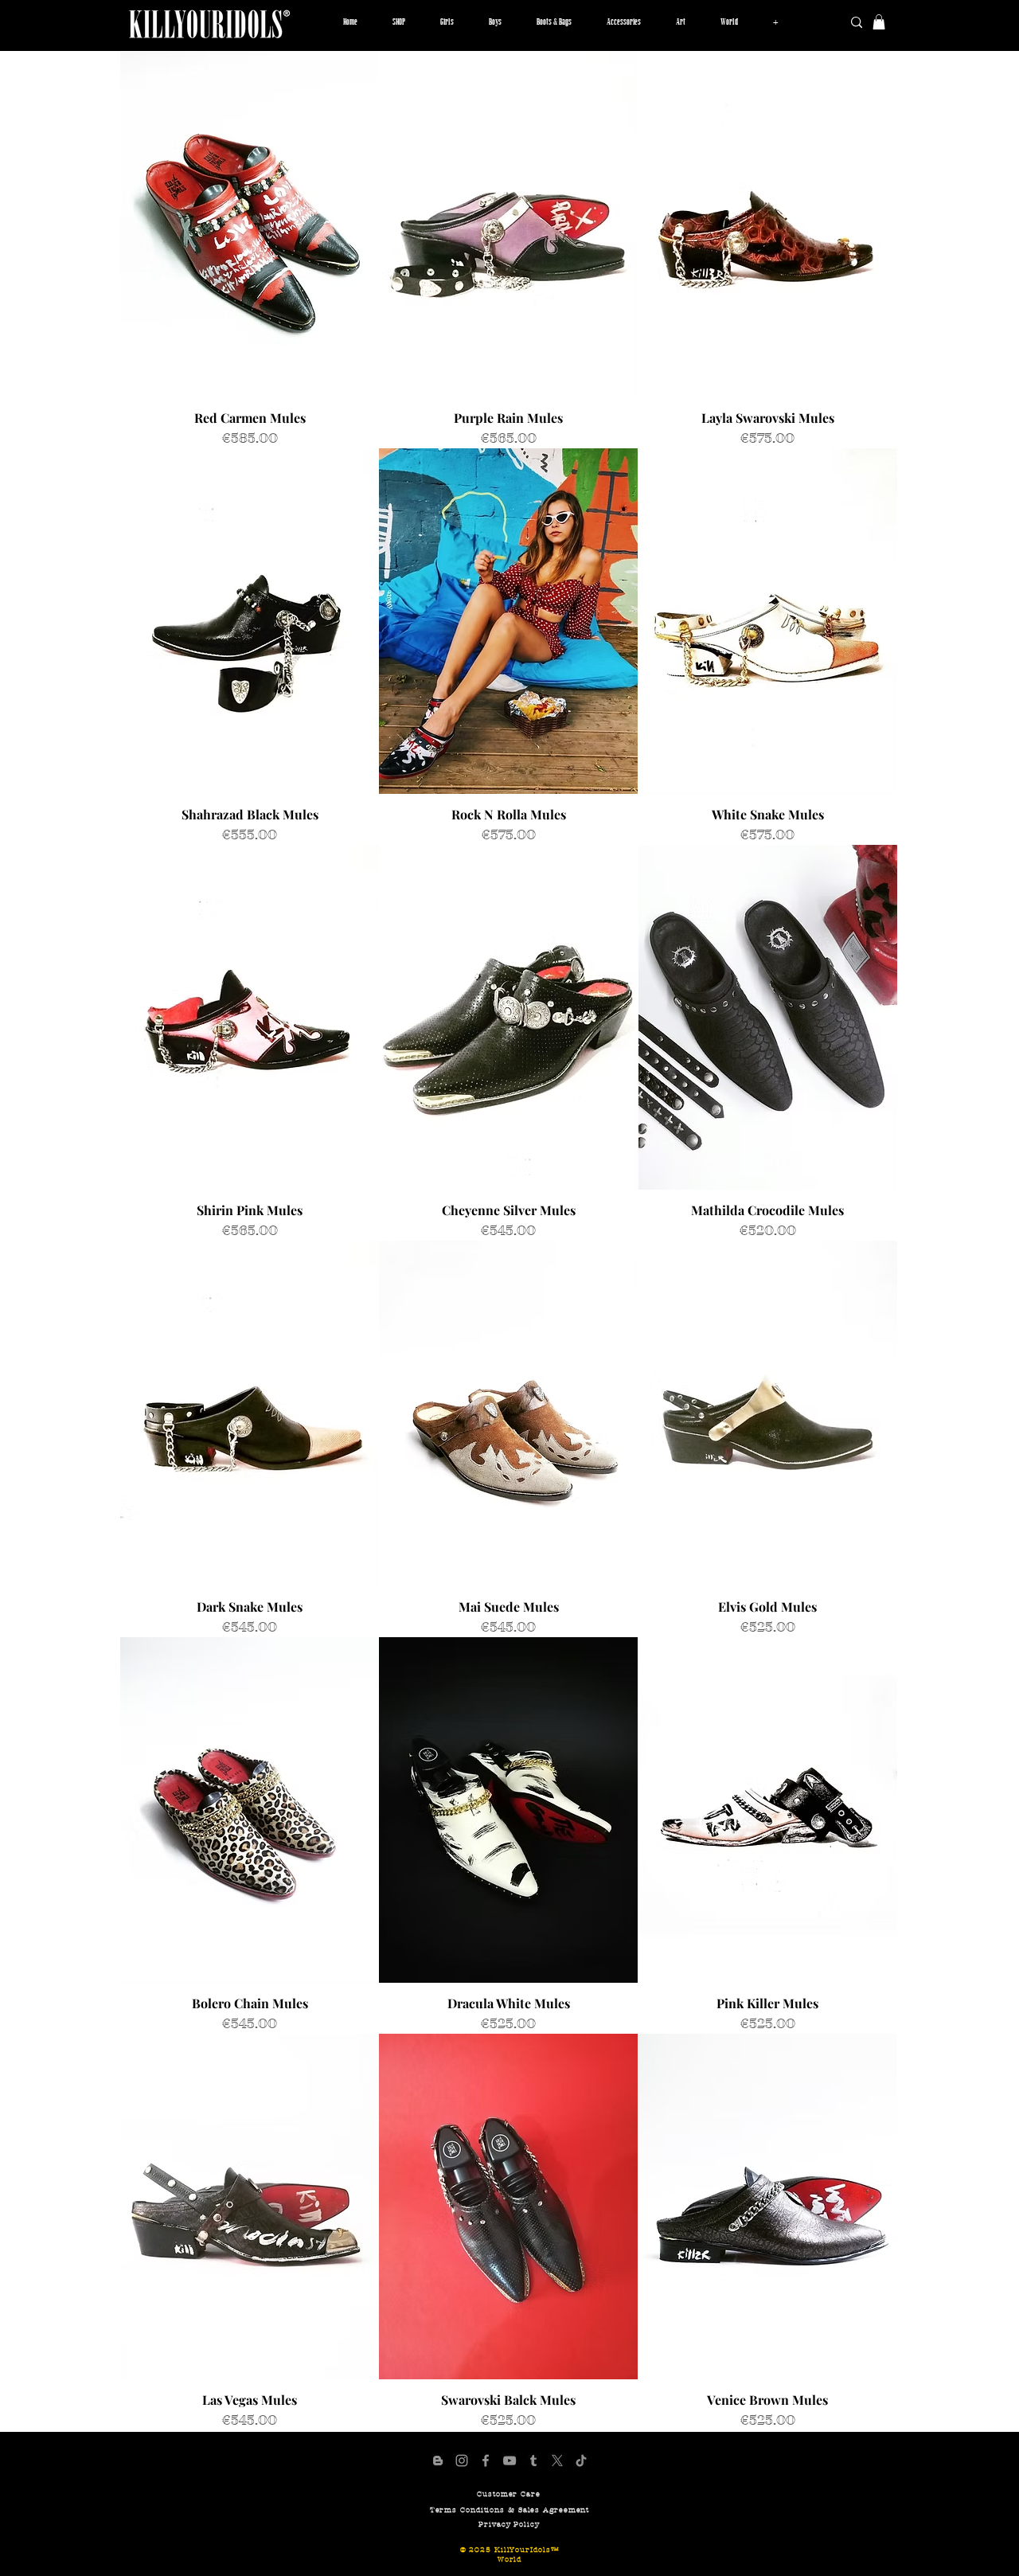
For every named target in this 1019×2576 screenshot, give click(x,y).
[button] (447, 22)
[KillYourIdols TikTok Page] (581, 2461)
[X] (557, 2461)
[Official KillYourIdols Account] (462, 2461)
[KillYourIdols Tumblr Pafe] (533, 2461)
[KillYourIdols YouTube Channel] (509, 2461)
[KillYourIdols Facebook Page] (486, 2461)
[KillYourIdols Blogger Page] (438, 2461)
